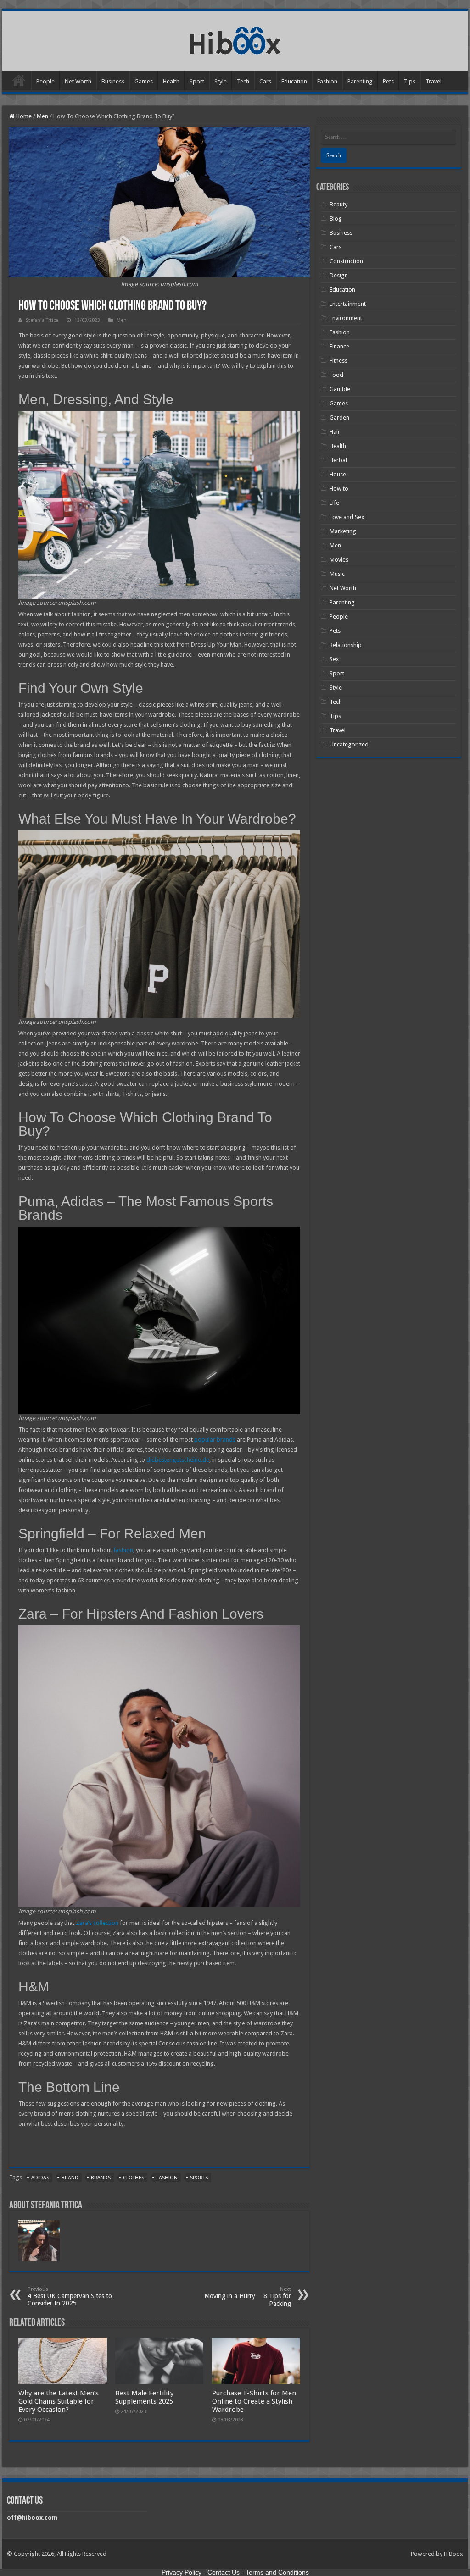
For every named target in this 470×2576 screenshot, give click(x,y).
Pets (388, 81)
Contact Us (224, 2572)
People (45, 81)
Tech (243, 81)
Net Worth (78, 81)
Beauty (339, 204)
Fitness (339, 361)
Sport (197, 81)
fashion (123, 1550)
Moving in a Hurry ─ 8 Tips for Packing (248, 2297)
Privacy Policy (182, 2572)
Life (334, 503)
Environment (346, 318)
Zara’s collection (97, 1923)
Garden (339, 417)
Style (221, 81)
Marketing (343, 531)
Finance (339, 346)
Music (337, 574)
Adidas (40, 2178)
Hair (335, 432)
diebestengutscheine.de (178, 1460)
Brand (70, 2178)
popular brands (215, 1440)
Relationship (346, 645)
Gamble (340, 389)
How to (339, 489)
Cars (265, 81)
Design (339, 275)
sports (199, 2178)
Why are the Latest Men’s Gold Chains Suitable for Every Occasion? (59, 2401)
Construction (346, 261)
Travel (434, 81)
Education (294, 81)
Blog (336, 218)
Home (19, 80)
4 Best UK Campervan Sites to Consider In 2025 (70, 2297)
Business (113, 81)
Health (171, 81)
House (338, 474)
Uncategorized (349, 744)
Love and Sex (347, 517)
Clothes (134, 2178)
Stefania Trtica (42, 320)
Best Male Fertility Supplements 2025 (144, 2397)
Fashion (327, 81)
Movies (339, 560)
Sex (334, 659)
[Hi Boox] (235, 39)
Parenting (360, 81)
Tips (410, 81)
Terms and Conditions (277, 2572)
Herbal (338, 460)
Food (336, 375)
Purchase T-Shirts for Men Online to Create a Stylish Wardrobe (254, 2401)
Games (144, 81)
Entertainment (348, 304)
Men (42, 116)
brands (101, 2178)
